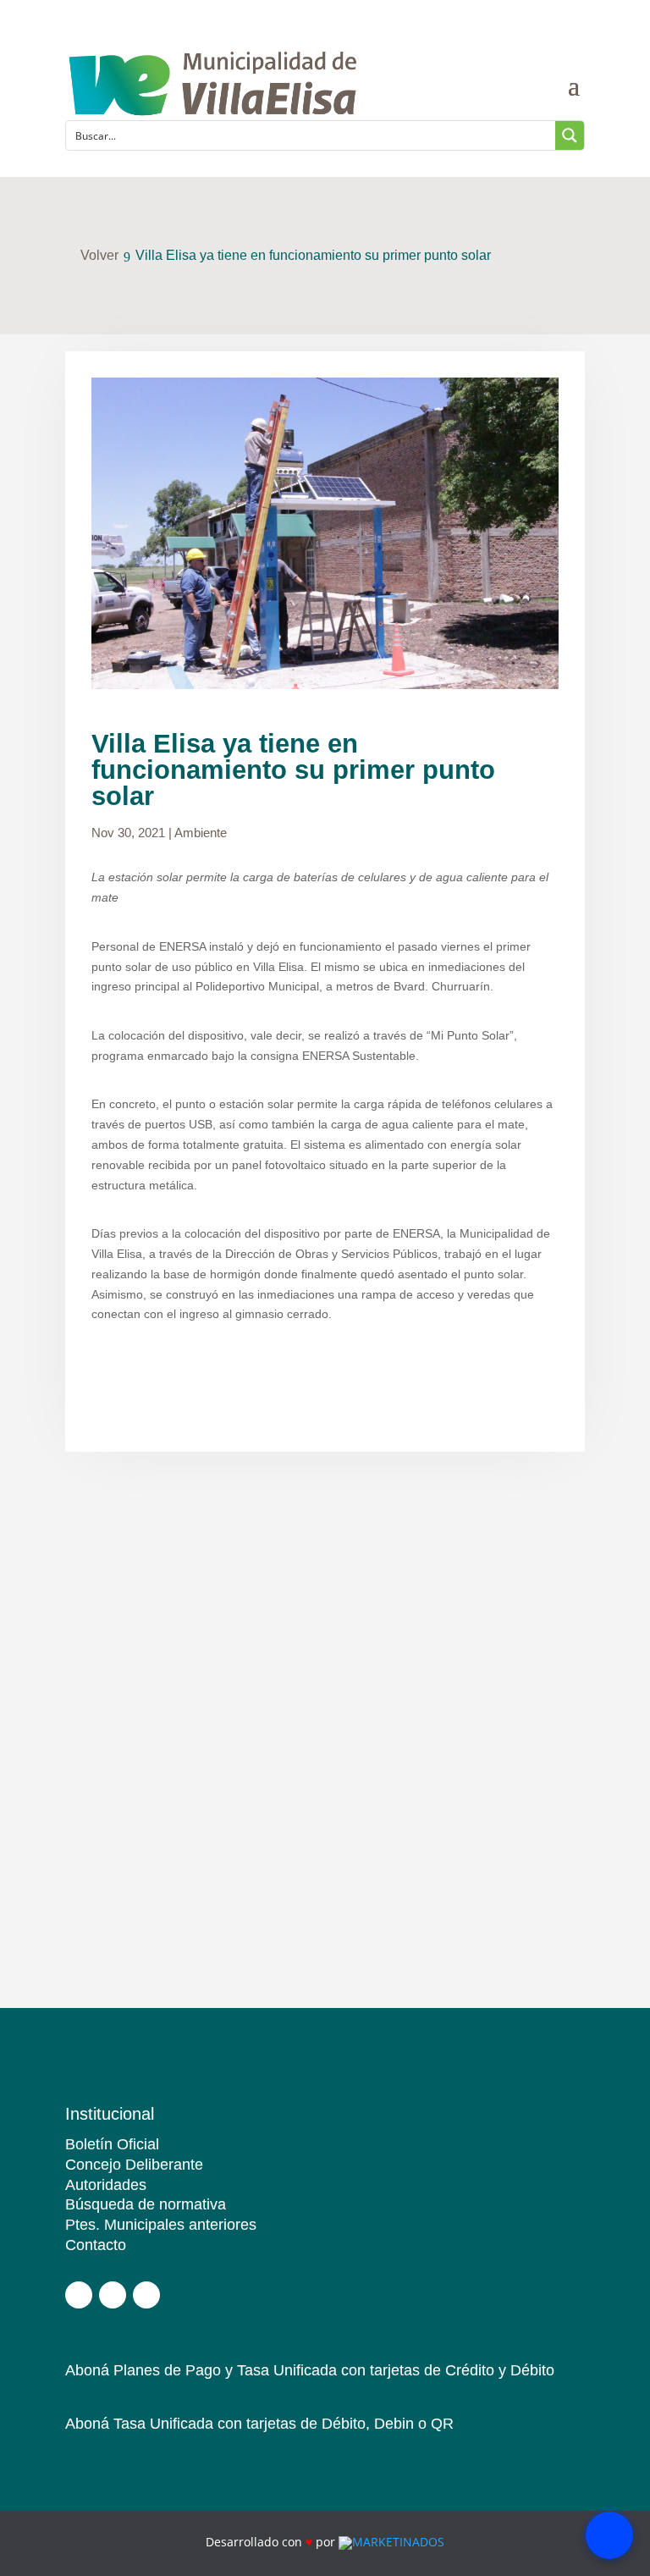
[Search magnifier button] (570, 135)
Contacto (96, 2245)
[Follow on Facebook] (79, 2295)
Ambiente (201, 833)
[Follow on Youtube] (146, 2295)
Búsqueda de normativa (146, 2204)
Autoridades (106, 2185)
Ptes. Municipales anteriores (161, 2225)
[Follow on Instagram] (113, 2295)
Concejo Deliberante (134, 2165)
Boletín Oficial (112, 2144)
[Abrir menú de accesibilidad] (609, 2535)
